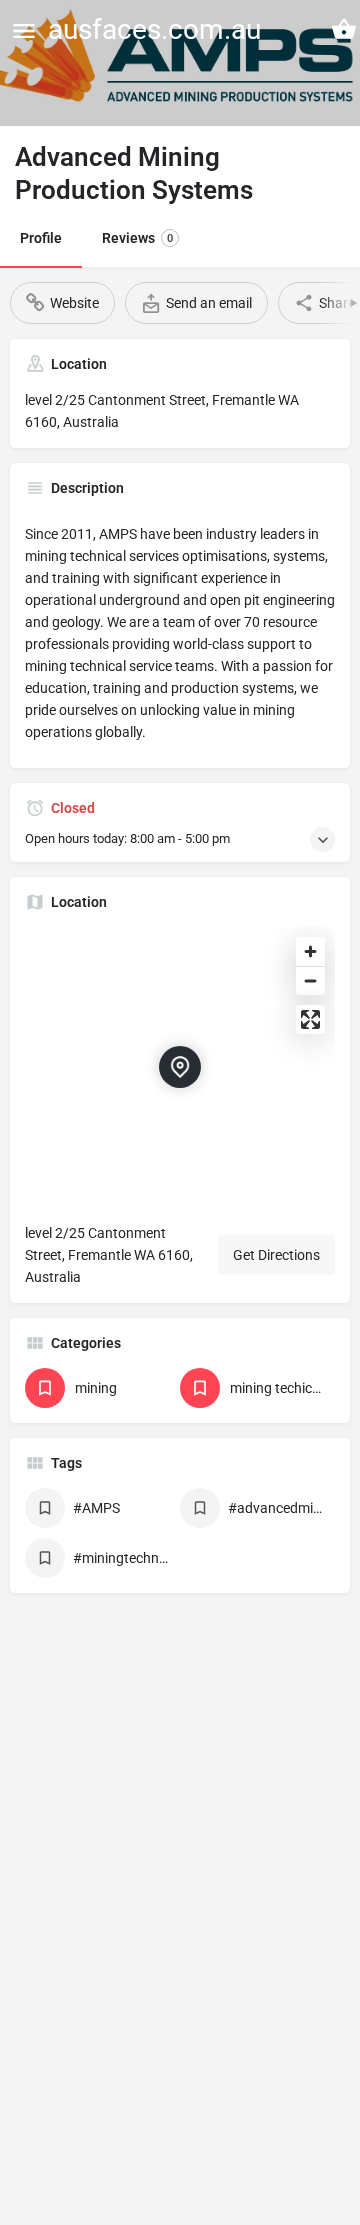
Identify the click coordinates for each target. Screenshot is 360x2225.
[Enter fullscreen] (310, 1019)
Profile (41, 238)
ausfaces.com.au (154, 29)
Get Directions (276, 1255)
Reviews (137, 238)
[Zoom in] (310, 951)
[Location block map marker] (180, 1067)
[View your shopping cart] (344, 29)
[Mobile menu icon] (24, 30)
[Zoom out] (310, 980)
